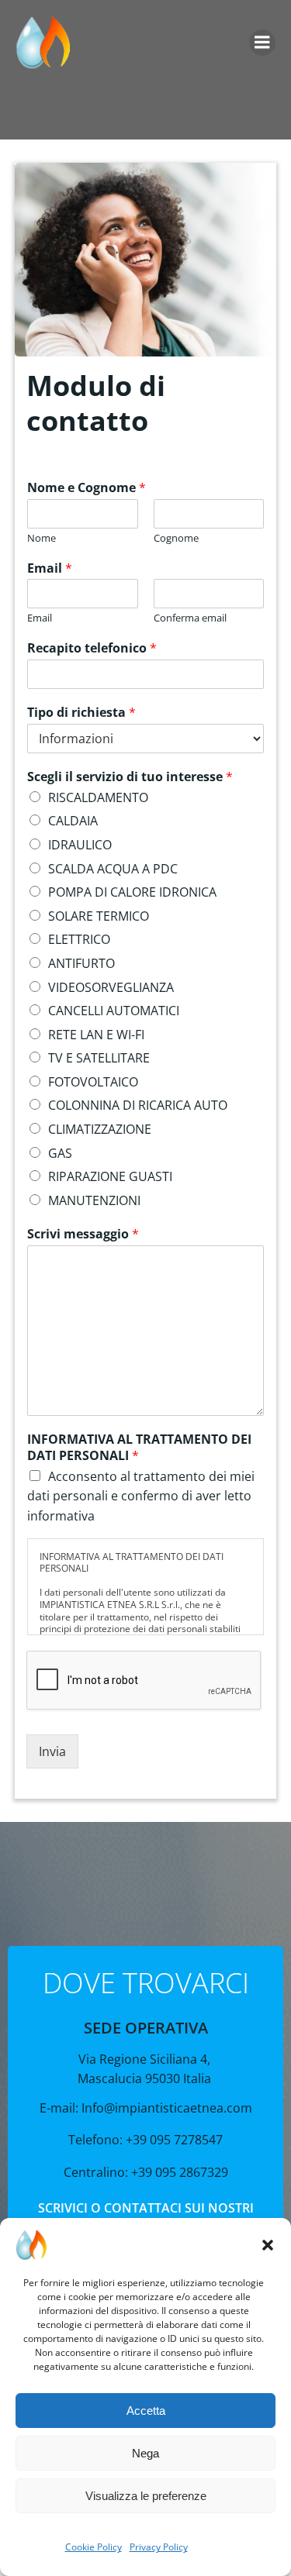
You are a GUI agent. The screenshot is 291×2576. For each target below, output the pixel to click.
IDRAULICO (80, 845)
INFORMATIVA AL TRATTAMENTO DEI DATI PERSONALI (139, 1448)
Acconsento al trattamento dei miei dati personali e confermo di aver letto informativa (141, 1496)
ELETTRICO (79, 939)
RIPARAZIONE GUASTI (110, 1176)
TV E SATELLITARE (99, 1058)
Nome (42, 538)
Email (50, 568)
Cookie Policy (94, 2547)
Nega (145, 2453)
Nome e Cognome (87, 488)
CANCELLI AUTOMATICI (114, 1011)
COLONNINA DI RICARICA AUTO (138, 1105)
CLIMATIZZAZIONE (100, 1129)
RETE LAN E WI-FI (96, 1035)
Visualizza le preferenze (146, 2496)
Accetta (146, 2411)
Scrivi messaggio (83, 1234)
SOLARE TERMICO (99, 916)
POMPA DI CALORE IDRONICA (132, 892)
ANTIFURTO (81, 963)
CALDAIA (73, 821)
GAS (60, 1153)
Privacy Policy (159, 2547)
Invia (52, 1751)
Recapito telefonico (92, 648)
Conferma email (190, 618)
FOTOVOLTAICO (93, 1082)
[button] (268, 2245)
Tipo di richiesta (81, 713)
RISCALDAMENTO (98, 797)
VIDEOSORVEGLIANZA (111, 987)
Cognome (176, 538)
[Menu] (262, 43)
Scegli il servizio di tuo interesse (130, 777)
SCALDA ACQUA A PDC (113, 869)
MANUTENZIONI (94, 1200)
